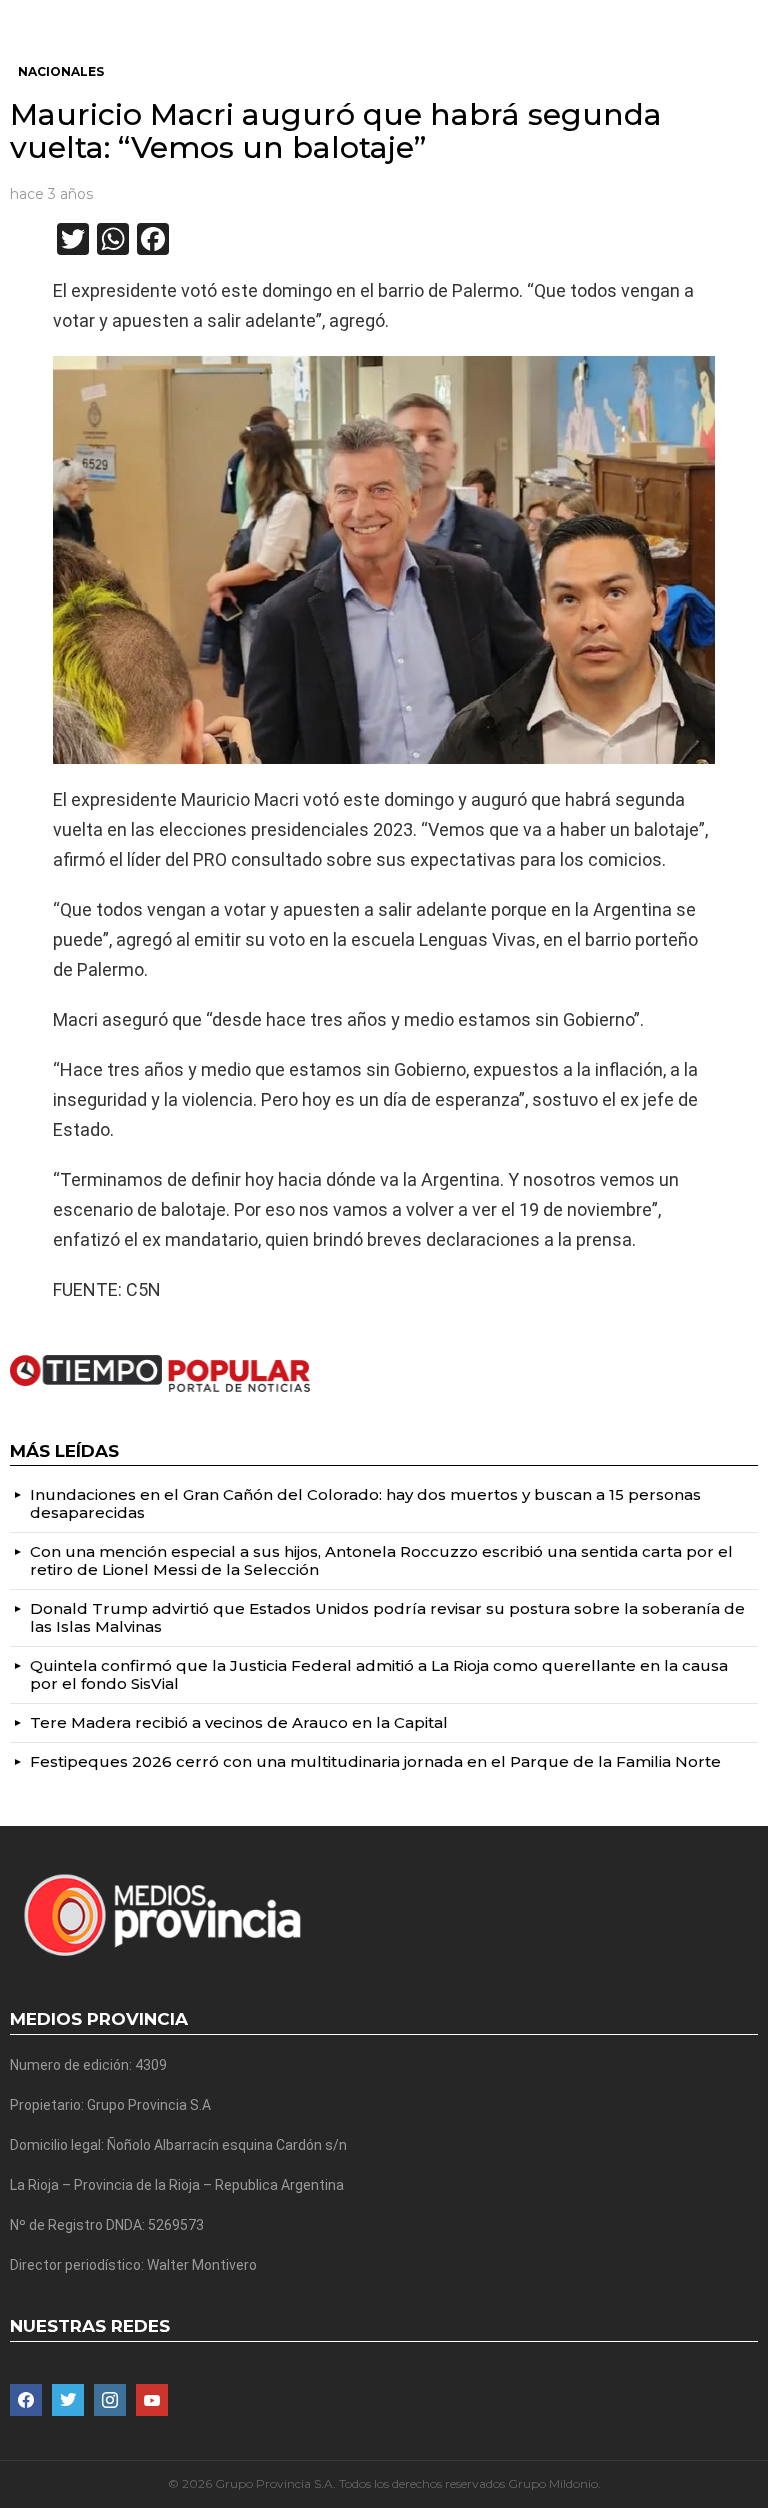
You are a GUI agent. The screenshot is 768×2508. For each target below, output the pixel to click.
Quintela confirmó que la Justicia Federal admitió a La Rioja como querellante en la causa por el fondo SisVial (379, 1674)
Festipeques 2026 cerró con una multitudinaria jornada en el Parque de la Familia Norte (375, 1761)
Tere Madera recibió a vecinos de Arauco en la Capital (239, 1722)
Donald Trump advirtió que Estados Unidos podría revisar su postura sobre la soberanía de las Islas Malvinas (387, 1617)
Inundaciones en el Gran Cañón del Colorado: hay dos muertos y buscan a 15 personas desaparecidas (365, 1503)
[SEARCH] (750, 16)
